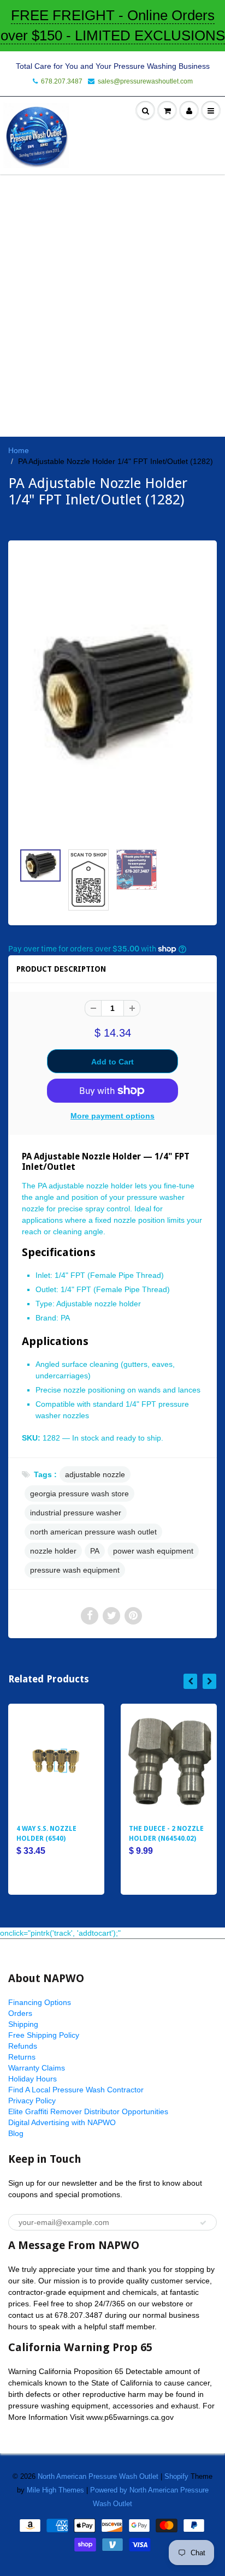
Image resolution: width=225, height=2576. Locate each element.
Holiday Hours (32, 2079)
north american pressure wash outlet (93, 1532)
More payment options (112, 1116)
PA (95, 1551)
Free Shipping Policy (44, 2035)
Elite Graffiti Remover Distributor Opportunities (88, 2111)
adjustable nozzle (95, 1474)
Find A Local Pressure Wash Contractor (76, 2090)
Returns (22, 2057)
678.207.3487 (62, 81)
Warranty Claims (37, 2068)
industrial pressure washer (76, 1513)
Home (19, 450)
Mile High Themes (55, 2490)
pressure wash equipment (75, 1570)
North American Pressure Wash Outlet (98, 2476)
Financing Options (40, 2002)
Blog (16, 2133)
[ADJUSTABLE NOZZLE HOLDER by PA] (112, 697)
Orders (20, 2013)
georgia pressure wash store (79, 1494)
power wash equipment (153, 1551)
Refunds (23, 2046)
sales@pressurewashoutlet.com (145, 81)
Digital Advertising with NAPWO (62, 2122)
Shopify (176, 2476)
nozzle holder (53, 1551)
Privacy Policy (32, 2101)
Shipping (23, 2024)
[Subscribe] (203, 2223)
